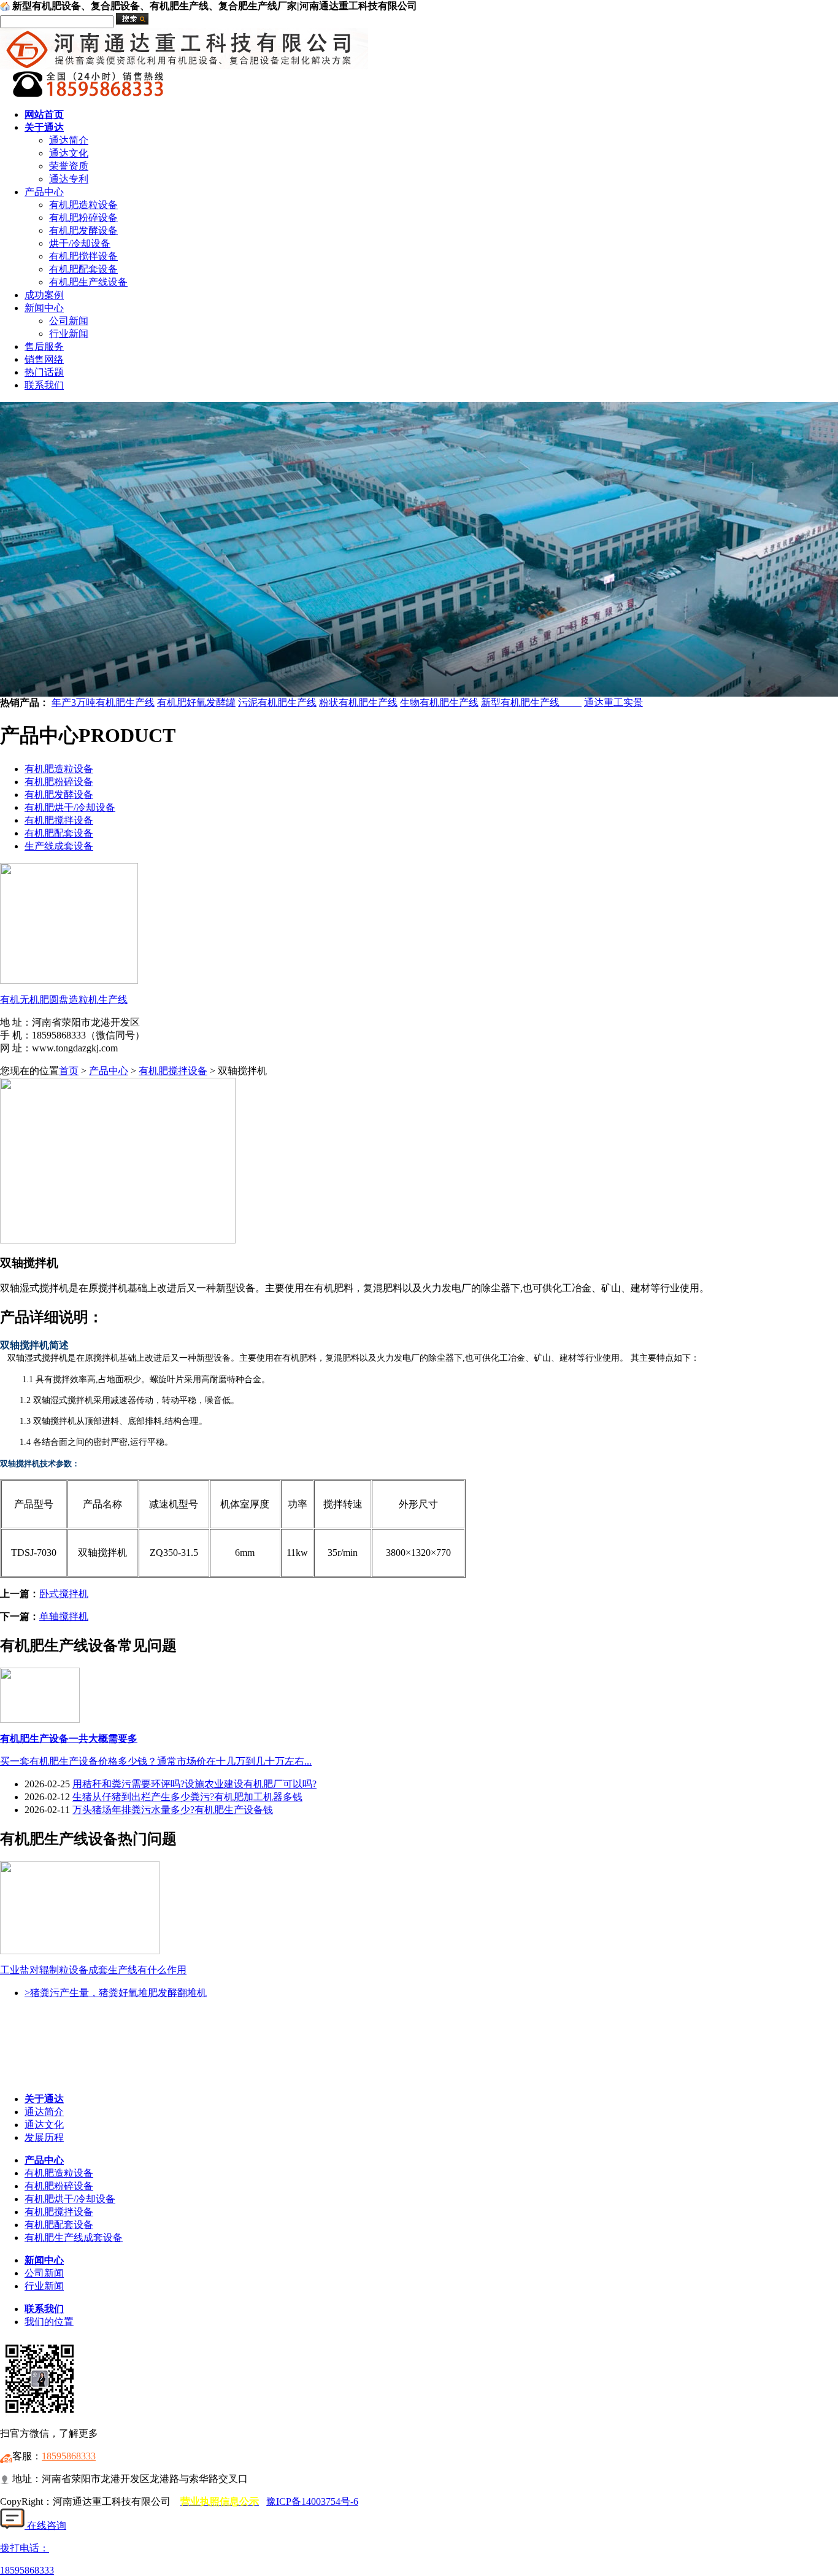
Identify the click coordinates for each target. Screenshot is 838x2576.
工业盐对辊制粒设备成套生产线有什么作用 (93, 1970)
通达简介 (69, 140)
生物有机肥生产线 (439, 702)
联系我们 (44, 385)
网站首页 (44, 114)
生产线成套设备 (59, 846)
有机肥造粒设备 (83, 205)
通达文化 (69, 153)
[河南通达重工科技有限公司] (184, 66)
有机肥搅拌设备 (83, 256)
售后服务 (44, 346)
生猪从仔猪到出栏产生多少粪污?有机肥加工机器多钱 (187, 1797)
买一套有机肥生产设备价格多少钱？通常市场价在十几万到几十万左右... (156, 1761)
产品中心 (44, 192)
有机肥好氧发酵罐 (196, 702)
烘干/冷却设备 (80, 243)
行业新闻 (69, 334)
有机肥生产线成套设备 (74, 2238)
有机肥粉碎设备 (83, 218)
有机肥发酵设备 (83, 230)
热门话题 (44, 372)
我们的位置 (49, 2322)
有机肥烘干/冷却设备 (70, 807)
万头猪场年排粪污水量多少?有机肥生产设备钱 (173, 1810)
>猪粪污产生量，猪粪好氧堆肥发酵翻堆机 (116, 1993)
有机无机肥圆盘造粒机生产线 (64, 1000)
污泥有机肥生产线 (277, 702)
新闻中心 (44, 308)
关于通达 (44, 127)
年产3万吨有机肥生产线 (103, 702)
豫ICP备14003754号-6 (312, 2501)
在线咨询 (45, 2525)
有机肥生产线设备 (88, 282)
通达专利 (69, 179)
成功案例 (44, 295)
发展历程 (44, 2137)
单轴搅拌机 (64, 1616)
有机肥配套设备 (83, 269)
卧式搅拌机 (64, 1594)
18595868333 (69, 2456)
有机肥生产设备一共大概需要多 (69, 1739)
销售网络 (44, 359)
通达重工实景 (613, 702)
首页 (69, 1071)
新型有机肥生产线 (531, 702)
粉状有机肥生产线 (358, 702)
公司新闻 (69, 321)
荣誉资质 (69, 166)
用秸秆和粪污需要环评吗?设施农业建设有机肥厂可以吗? (194, 1784)
